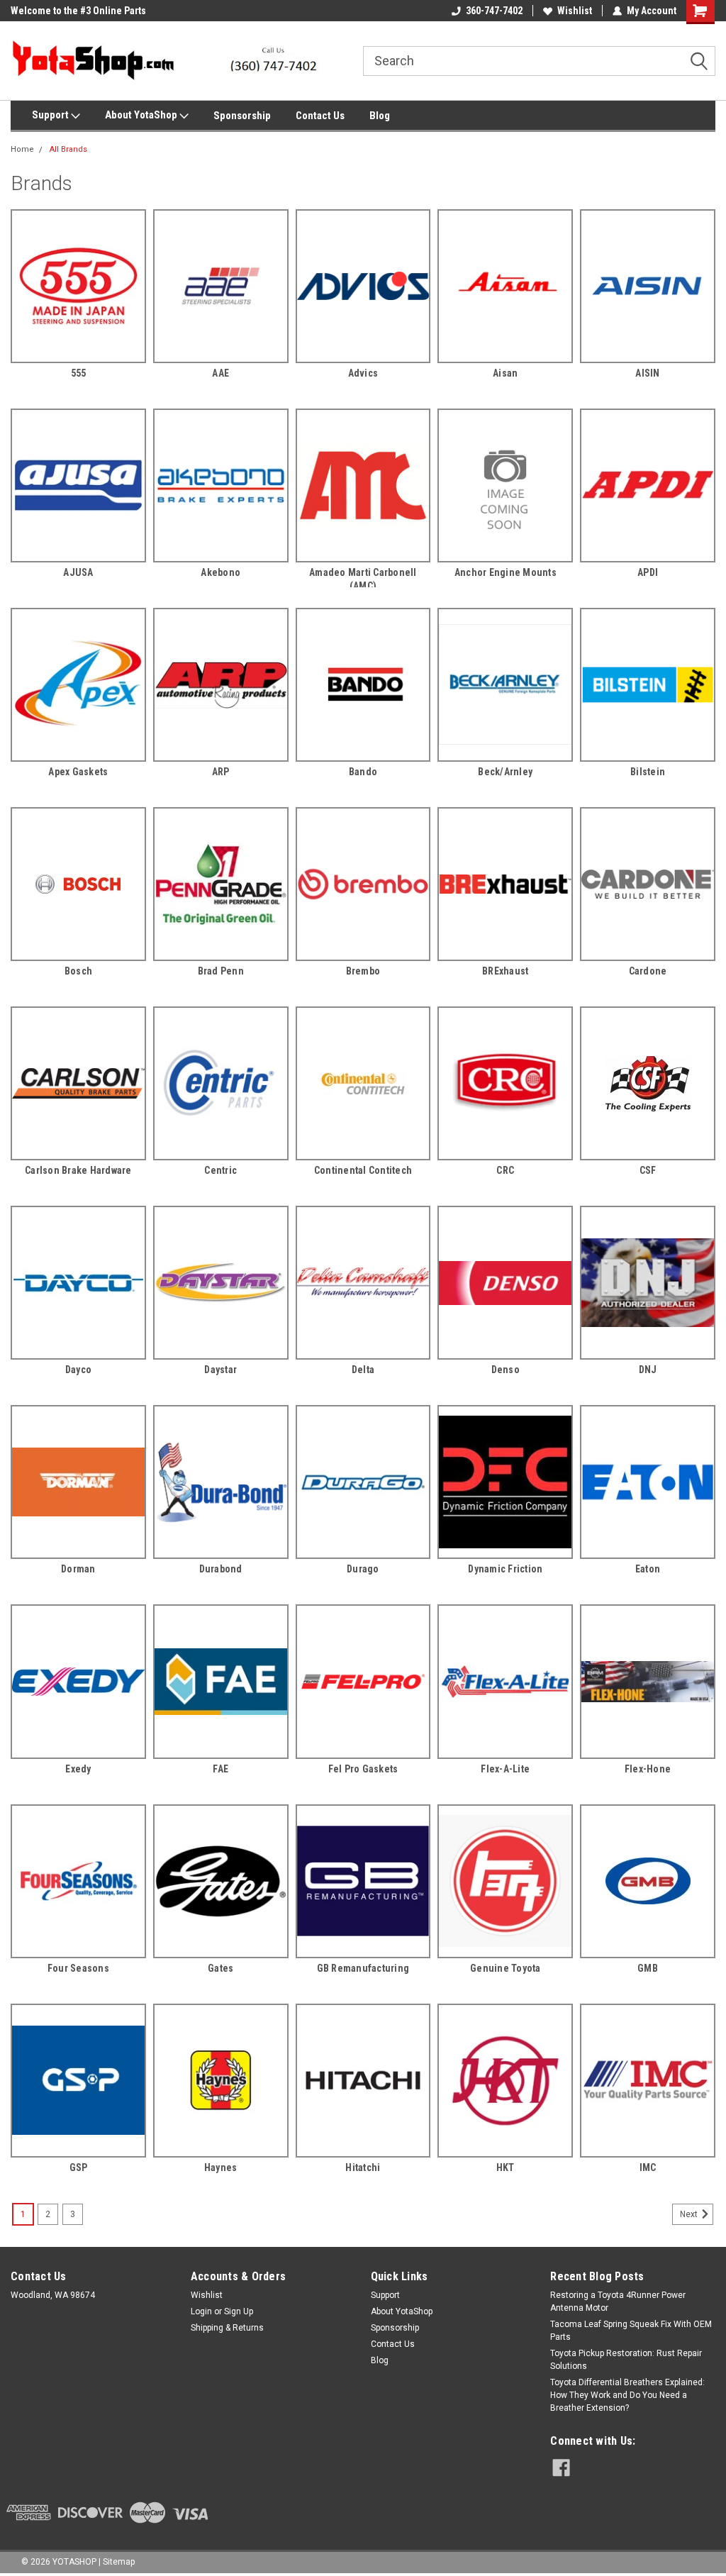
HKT (506, 2167)
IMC (648, 2167)
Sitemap (119, 2562)
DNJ (648, 1370)
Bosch (78, 971)
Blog (380, 116)
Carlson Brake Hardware (78, 1170)
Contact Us (320, 116)
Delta (363, 1370)
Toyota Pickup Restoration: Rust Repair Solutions (626, 2360)
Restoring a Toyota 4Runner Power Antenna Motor (618, 2302)
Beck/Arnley (505, 772)
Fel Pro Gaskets (363, 1769)
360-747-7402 (494, 11)
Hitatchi (363, 2167)
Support (51, 115)
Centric (220, 1170)
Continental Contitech (363, 1170)
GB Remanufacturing (363, 1968)
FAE (220, 1769)
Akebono (220, 572)
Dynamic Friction (505, 1569)
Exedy (78, 1769)
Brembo (363, 971)
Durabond (221, 1569)
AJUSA (78, 572)
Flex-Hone (648, 1769)
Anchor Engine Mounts (506, 572)
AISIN (647, 373)
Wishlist (575, 11)
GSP (79, 2167)
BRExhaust (505, 971)
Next (690, 2214)
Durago (363, 1569)
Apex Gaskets (78, 772)
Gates (220, 1968)
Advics (363, 373)
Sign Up (239, 2311)
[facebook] (561, 2468)
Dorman (78, 1569)
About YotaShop (142, 115)
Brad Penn (221, 971)
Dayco (78, 1370)
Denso (506, 1370)
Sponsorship (242, 116)
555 (79, 373)
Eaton (648, 1569)
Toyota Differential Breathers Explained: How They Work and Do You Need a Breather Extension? (627, 2395)
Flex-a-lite (505, 1769)
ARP (221, 772)
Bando (363, 772)
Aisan (505, 373)
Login (201, 2311)
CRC (505, 1170)
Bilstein (648, 772)
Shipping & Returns (227, 2328)
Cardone (648, 971)
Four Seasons (78, 1968)
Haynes (221, 2167)
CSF (648, 1170)
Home (22, 149)
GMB (648, 1968)
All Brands (68, 149)
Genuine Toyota (506, 1968)
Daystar (220, 1370)
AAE (220, 373)
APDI (648, 572)
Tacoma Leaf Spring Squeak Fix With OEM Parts (631, 2331)
